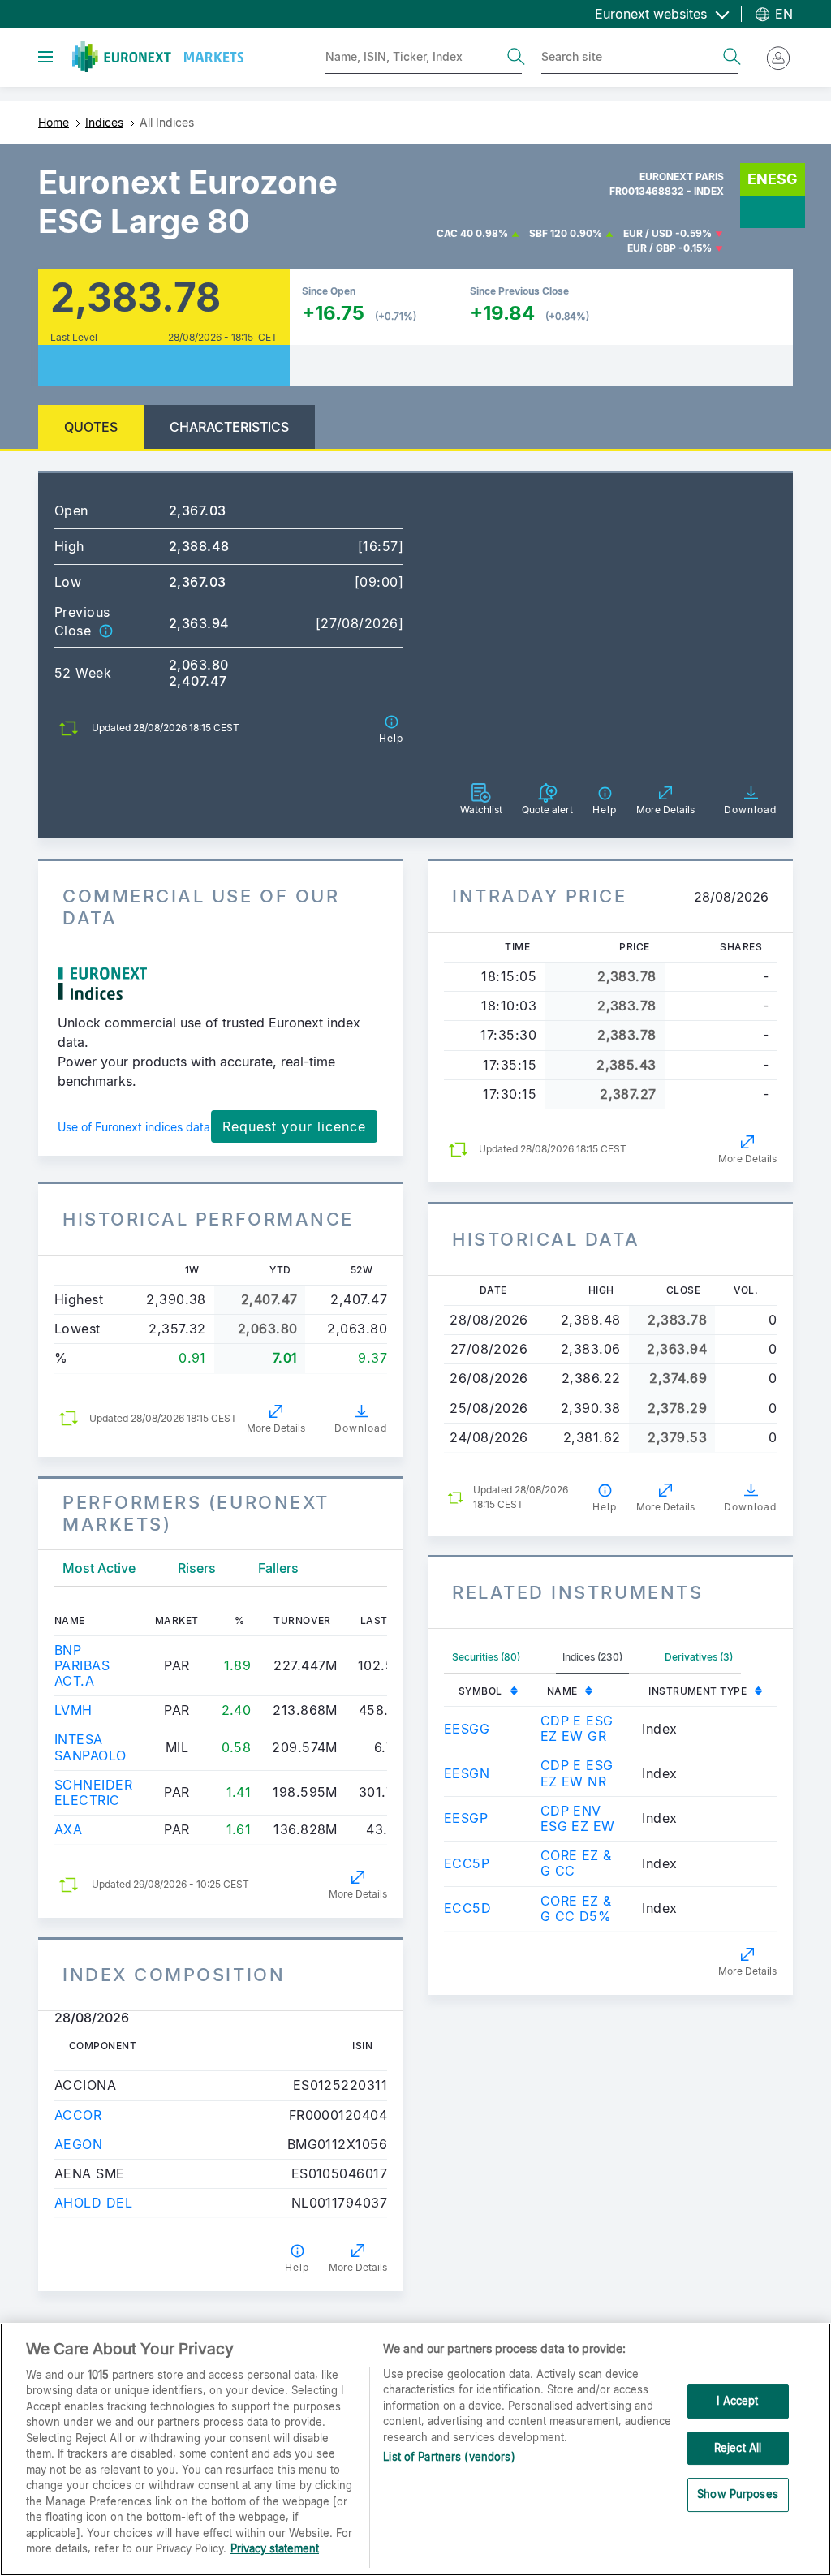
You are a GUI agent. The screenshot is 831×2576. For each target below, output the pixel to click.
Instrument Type (698, 1691)
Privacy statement (275, 2548)
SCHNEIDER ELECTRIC (93, 1792)
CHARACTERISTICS (229, 427)
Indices (104, 122)
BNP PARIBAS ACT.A (82, 1665)
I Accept (737, 2401)
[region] (415, 2449)
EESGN (467, 1773)
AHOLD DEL (93, 2203)
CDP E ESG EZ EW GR (577, 1728)
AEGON (78, 2144)
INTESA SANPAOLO (90, 1747)
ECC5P (467, 1863)
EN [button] (782, 14)
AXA (68, 1829)
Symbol (480, 1691)
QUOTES (91, 427)
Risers (197, 1568)
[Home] (158, 57)
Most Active (99, 1568)
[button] (105, 631)
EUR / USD (648, 233)
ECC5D (467, 1908)
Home (54, 122)
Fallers (278, 1568)
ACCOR (78, 2115)
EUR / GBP (652, 248)
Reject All (738, 2448)
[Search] (516, 57)
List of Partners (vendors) (449, 2457)
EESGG (467, 1729)
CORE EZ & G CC (576, 1863)
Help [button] (297, 2267)
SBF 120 (548, 233)
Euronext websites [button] (653, 14)
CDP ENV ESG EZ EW (578, 1818)
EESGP (466, 1818)
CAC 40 (455, 233)
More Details (276, 1428)
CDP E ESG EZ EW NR (577, 1773)
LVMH (73, 1710)
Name (562, 1691)
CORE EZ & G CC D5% (576, 1908)
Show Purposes (738, 2494)
